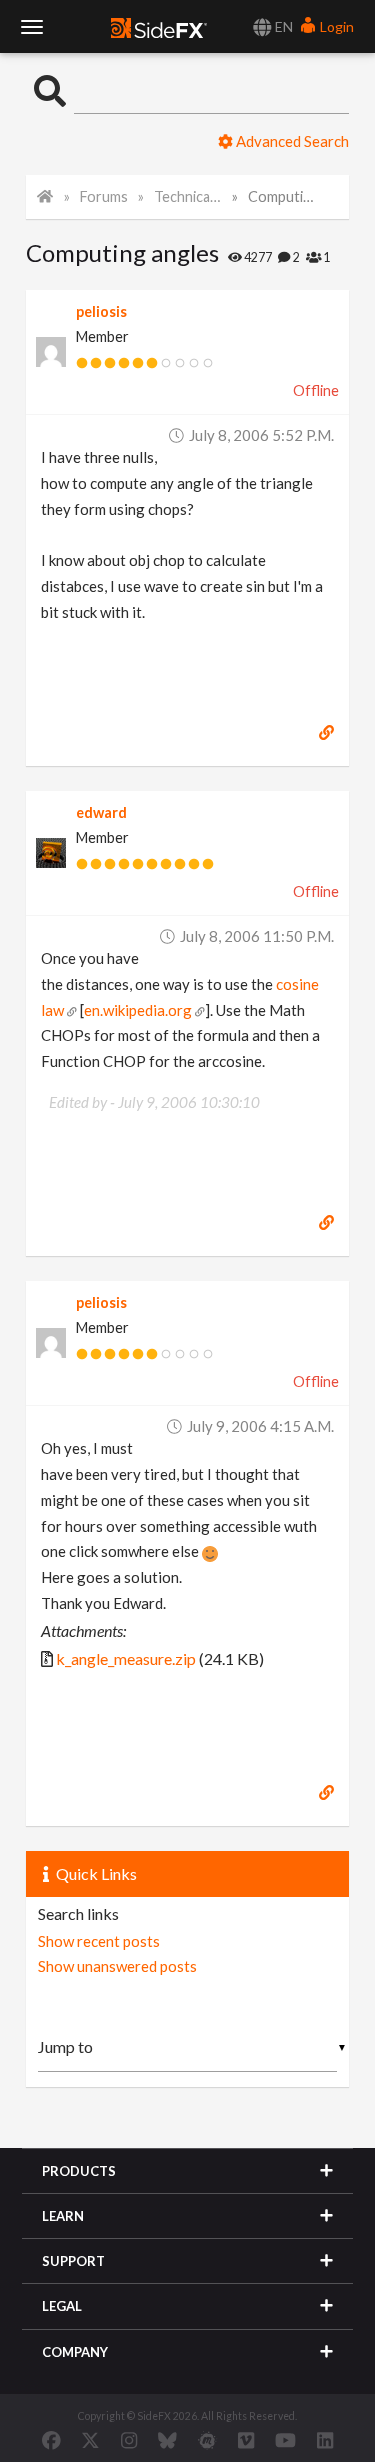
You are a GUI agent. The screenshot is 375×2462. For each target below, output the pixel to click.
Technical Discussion (188, 196)
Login (335, 26)
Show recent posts (99, 1941)
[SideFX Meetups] (207, 2440)
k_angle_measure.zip (126, 1658)
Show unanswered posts (117, 1966)
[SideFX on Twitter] (90, 2440)
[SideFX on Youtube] (285, 2440)
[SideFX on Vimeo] (246, 2440)
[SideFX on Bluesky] (167, 2440)
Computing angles (282, 196)
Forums (104, 196)
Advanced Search (291, 141)
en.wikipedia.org (138, 1010)
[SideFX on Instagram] (129, 2440)
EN (282, 26)
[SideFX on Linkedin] (325, 2440)
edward (101, 812)
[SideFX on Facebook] (51, 2440)
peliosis (101, 311)
